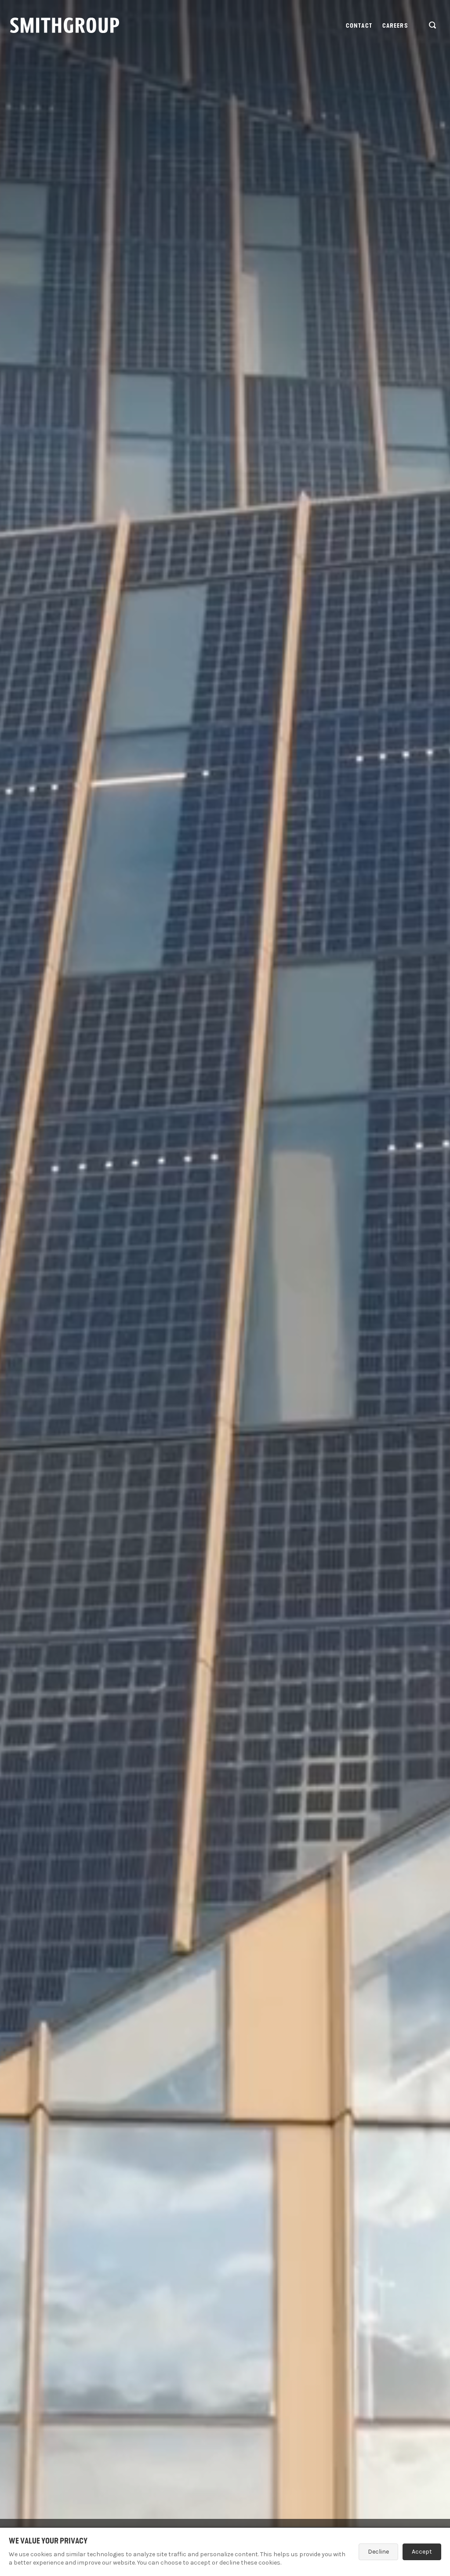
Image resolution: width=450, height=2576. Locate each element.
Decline (378, 2552)
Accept (422, 2552)
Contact (359, 26)
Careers (395, 26)
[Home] (65, 25)
